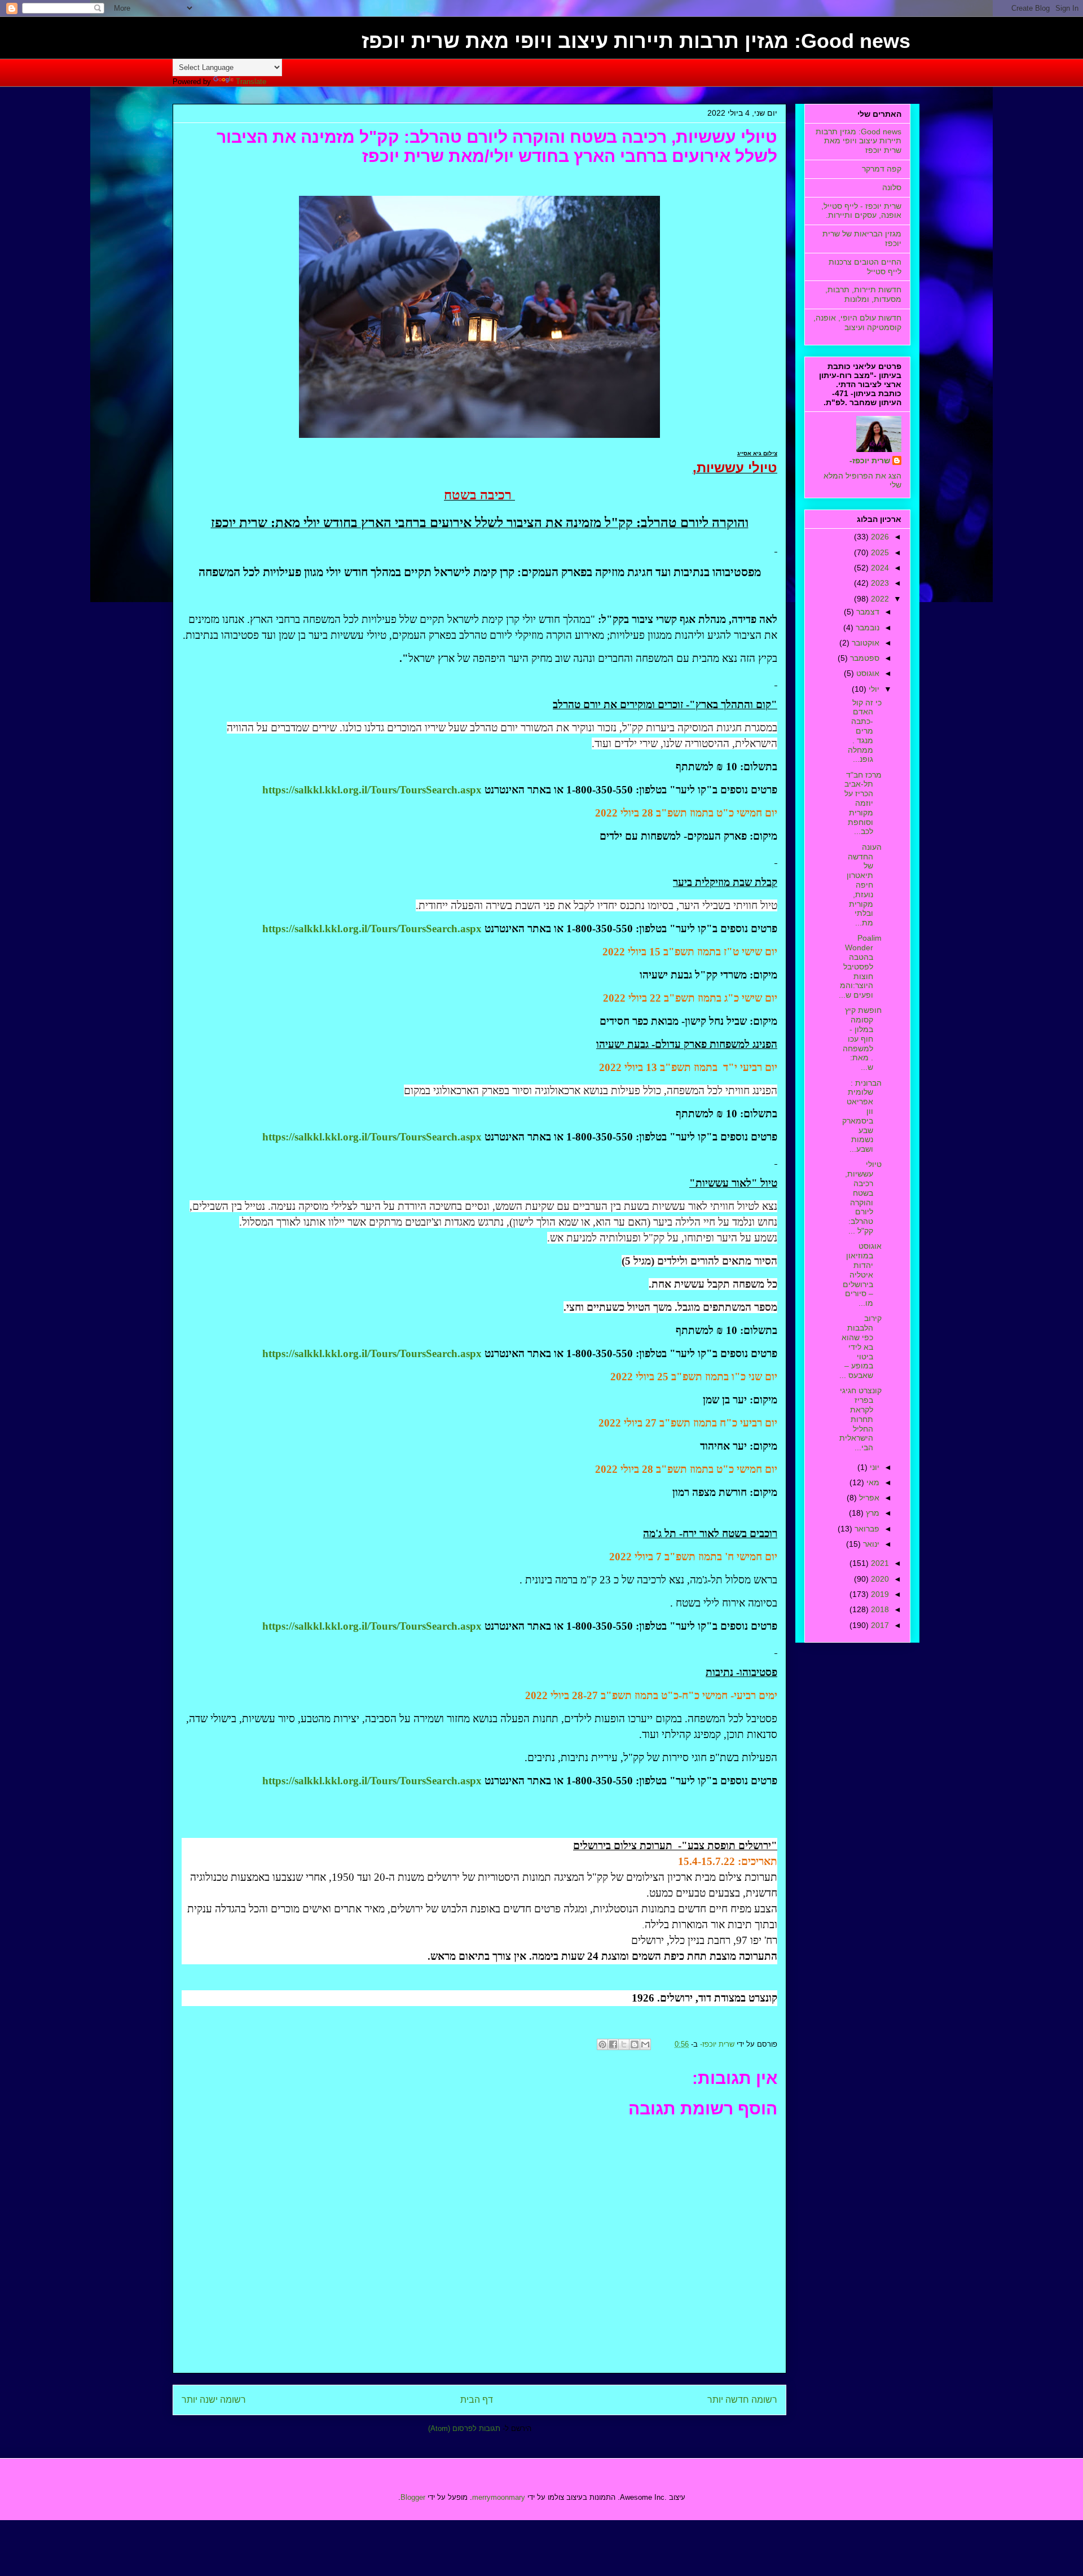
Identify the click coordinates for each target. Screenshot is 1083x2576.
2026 (879, 537)
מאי (872, 1482)
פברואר (866, 1529)
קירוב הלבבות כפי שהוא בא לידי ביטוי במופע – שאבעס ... (860, 1347)
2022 (879, 599)
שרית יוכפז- (870, 460)
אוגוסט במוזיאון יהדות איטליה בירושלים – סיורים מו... (862, 1274)
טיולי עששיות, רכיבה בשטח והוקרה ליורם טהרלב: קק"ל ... (863, 1197)
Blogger (413, 2497)
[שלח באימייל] (645, 2044)
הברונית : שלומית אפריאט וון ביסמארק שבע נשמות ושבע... (862, 1116)
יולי (873, 689)
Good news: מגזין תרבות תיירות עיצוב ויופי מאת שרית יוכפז (636, 41)
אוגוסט (867, 673)
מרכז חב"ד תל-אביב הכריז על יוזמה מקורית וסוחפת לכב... (863, 803)
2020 (879, 1579)
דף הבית (477, 2400)
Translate (251, 82)
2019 (879, 1594)
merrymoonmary (499, 2497)
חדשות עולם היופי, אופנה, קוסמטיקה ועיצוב (857, 322)
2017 (879, 1625)
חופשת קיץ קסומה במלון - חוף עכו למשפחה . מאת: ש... (862, 1039)
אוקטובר (864, 643)
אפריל (868, 1498)
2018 (879, 1609)
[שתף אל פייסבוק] (613, 2044)
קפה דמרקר (882, 169)
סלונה (892, 187)
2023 (879, 583)
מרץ (871, 1513)
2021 (879, 1563)
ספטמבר (864, 658)
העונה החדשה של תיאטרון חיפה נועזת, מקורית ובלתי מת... (864, 885)
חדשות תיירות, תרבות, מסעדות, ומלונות (863, 294)
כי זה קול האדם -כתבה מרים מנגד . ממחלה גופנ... (865, 731)
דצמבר (867, 612)
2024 (879, 568)
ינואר (870, 1544)
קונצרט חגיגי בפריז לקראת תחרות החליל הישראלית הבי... (860, 1419)
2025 (879, 552)
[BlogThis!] (635, 2044)
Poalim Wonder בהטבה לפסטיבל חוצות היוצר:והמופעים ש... (860, 966)
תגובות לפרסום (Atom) (464, 2428)
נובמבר (866, 627)
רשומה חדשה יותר (742, 2400)
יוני (873, 1467)
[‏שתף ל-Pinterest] (602, 2044)
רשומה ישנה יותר (214, 2400)
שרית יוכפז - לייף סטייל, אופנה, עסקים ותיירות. (861, 211)
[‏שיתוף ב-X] (624, 2044)
